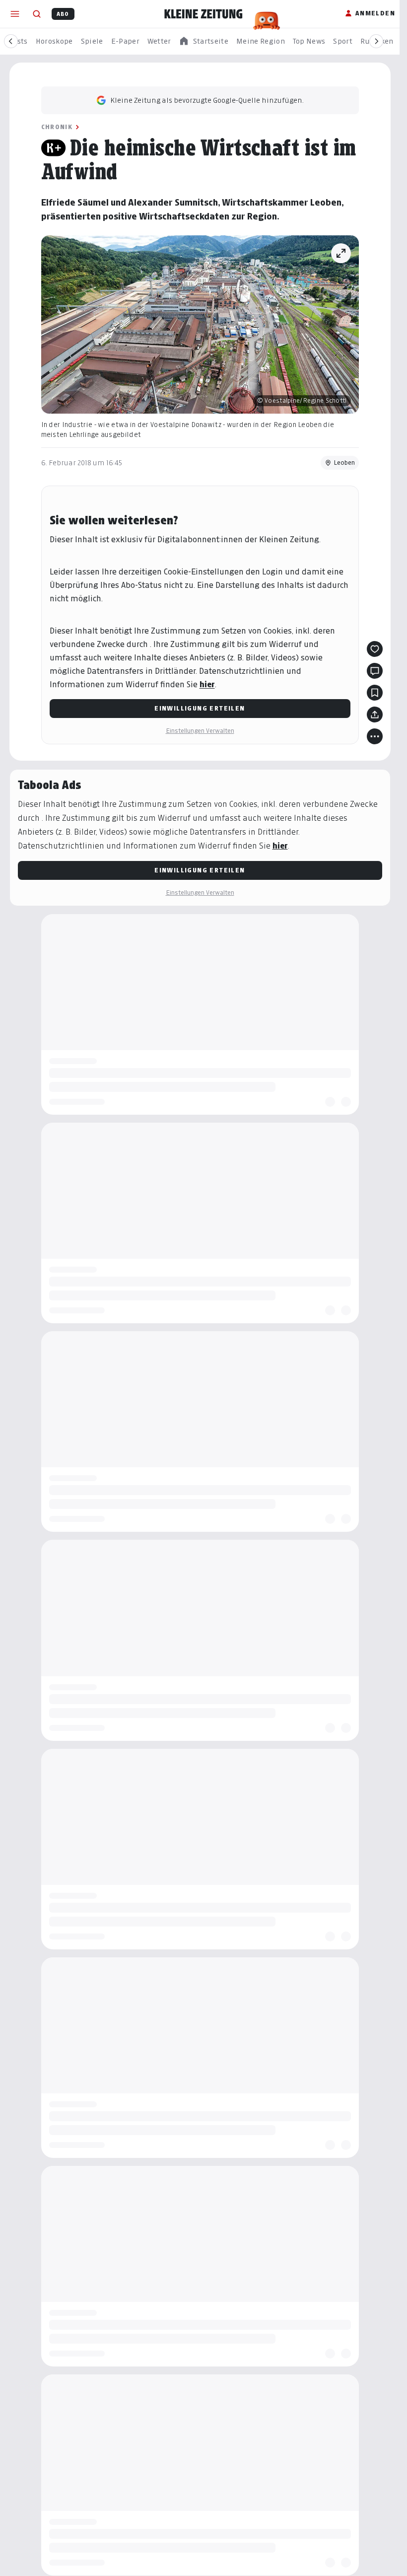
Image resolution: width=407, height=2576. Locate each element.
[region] (203, 41)
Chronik (57, 127)
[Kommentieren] (375, 671)
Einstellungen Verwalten (200, 731)
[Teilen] (375, 715)
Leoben (344, 463)
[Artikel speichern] (375, 693)
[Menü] (15, 14)
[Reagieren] (375, 649)
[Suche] (37, 14)
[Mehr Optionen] (375, 736)
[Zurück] (11, 41)
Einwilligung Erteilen (200, 708)
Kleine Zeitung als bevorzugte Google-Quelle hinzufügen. (207, 100)
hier (207, 684)
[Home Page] (203, 14)
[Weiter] (376, 41)
